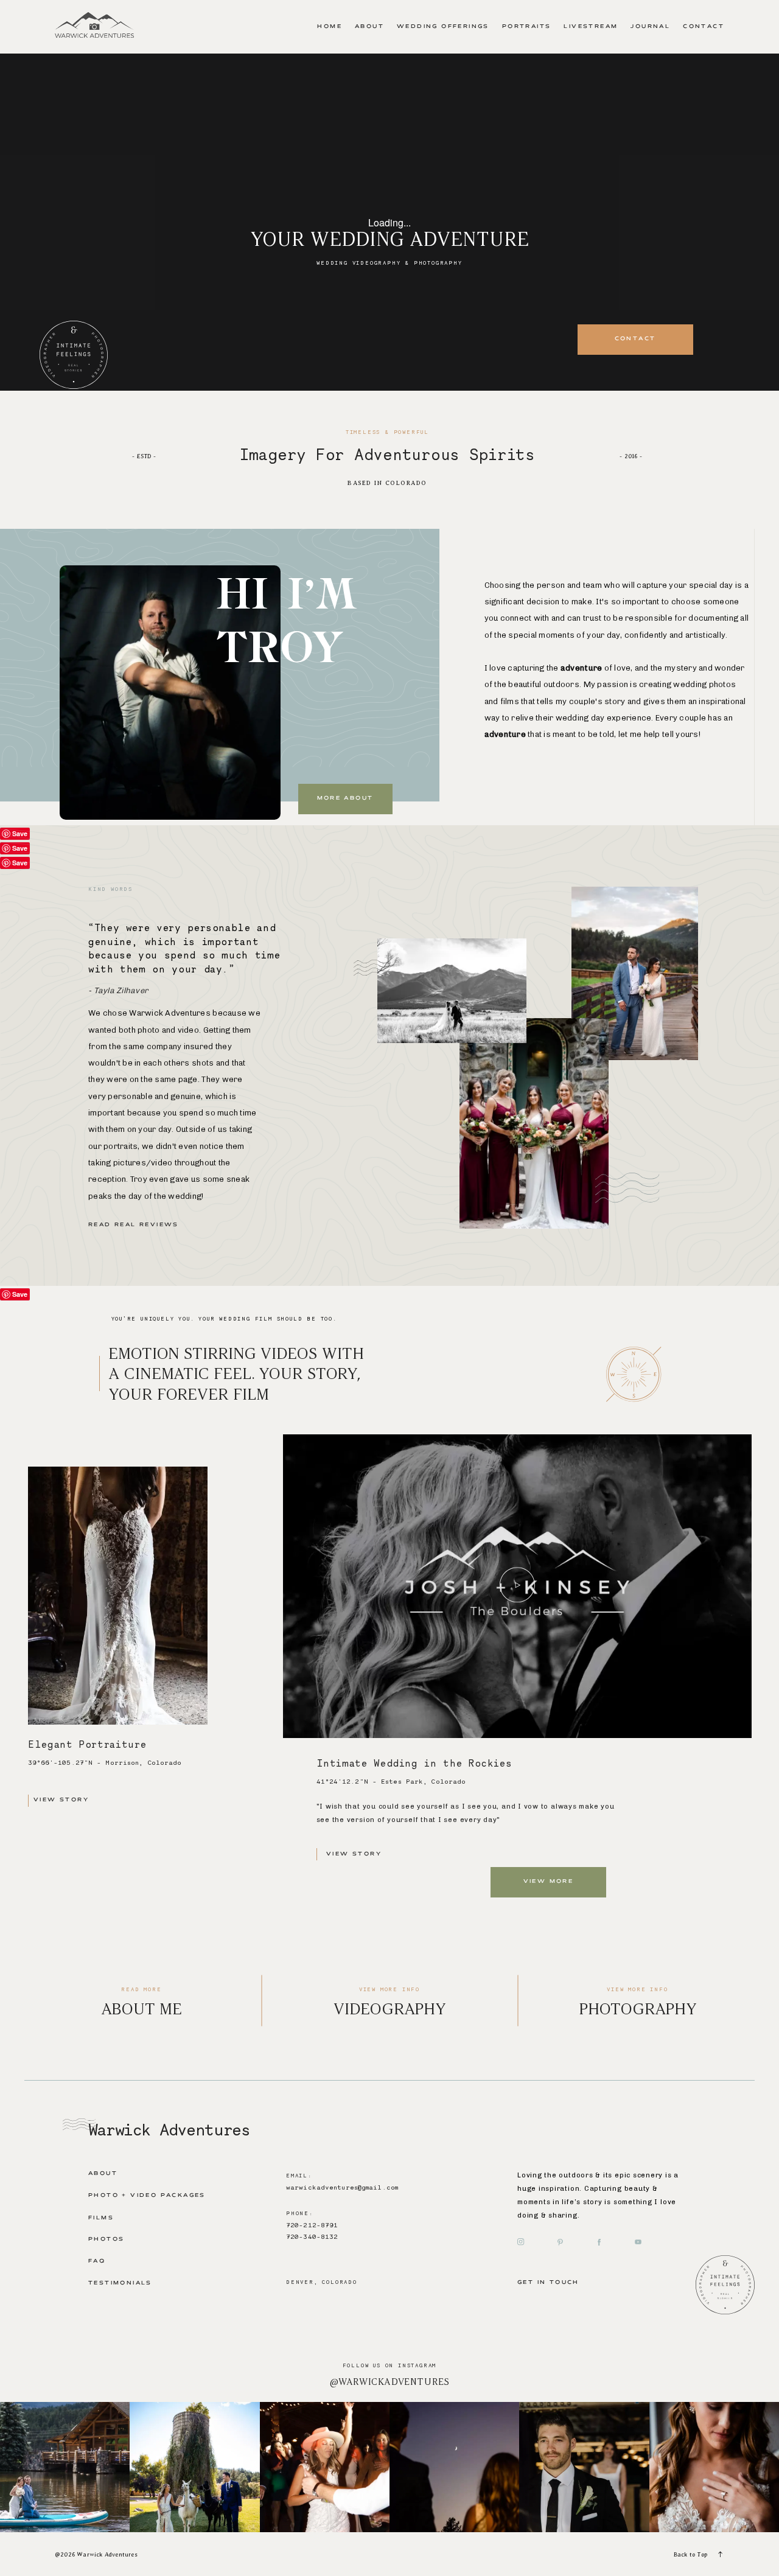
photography (638, 2009)
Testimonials (120, 2283)
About (369, 27)
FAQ (97, 2261)
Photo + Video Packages (147, 2196)
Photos (106, 2239)
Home (330, 27)
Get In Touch (548, 2283)
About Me (141, 2009)
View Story (61, 1800)
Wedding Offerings (443, 27)
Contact (704, 27)
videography (390, 2009)
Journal (650, 27)
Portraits (527, 27)
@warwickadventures (390, 2382)
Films (101, 2218)
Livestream (591, 27)
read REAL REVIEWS (134, 1225)
